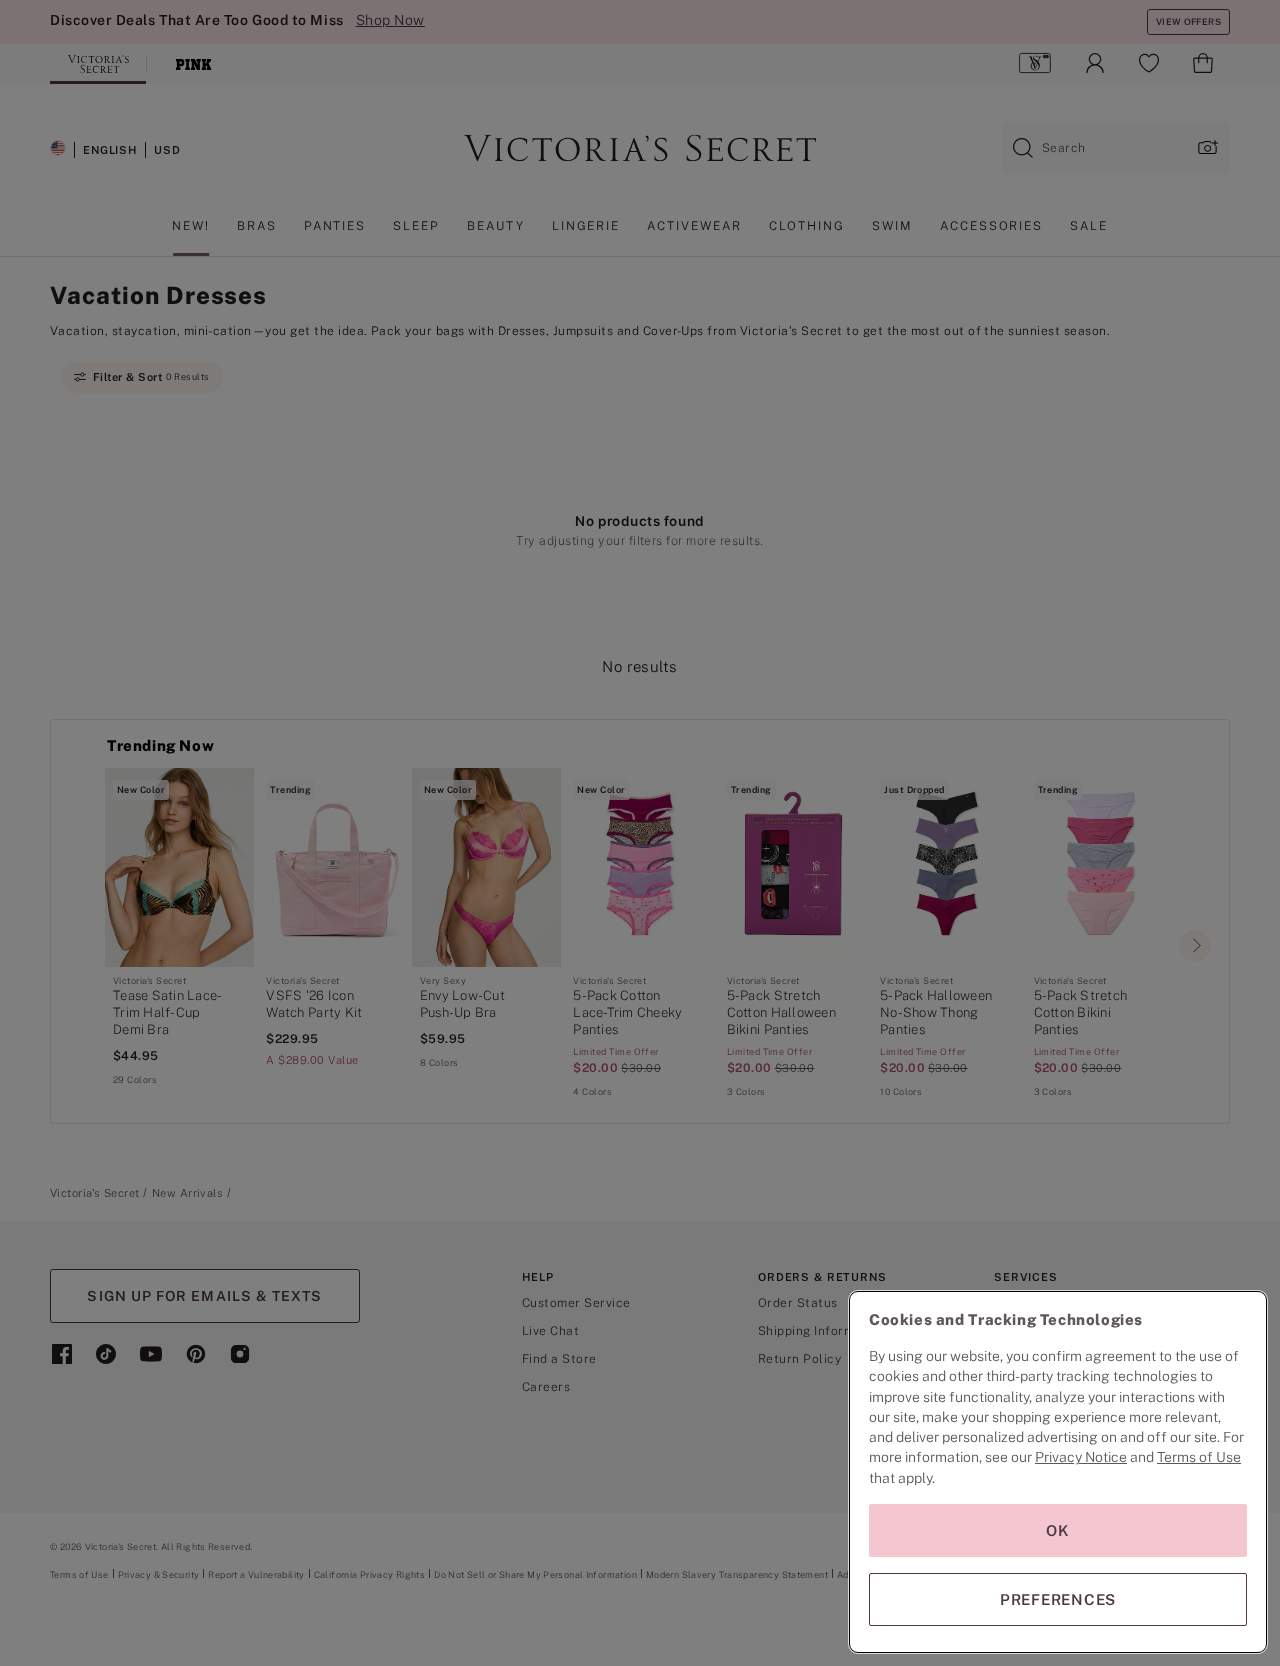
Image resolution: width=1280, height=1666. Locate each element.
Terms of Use (1199, 1457)
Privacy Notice (1081, 1457)
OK (1058, 1530)
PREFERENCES (1058, 1599)
